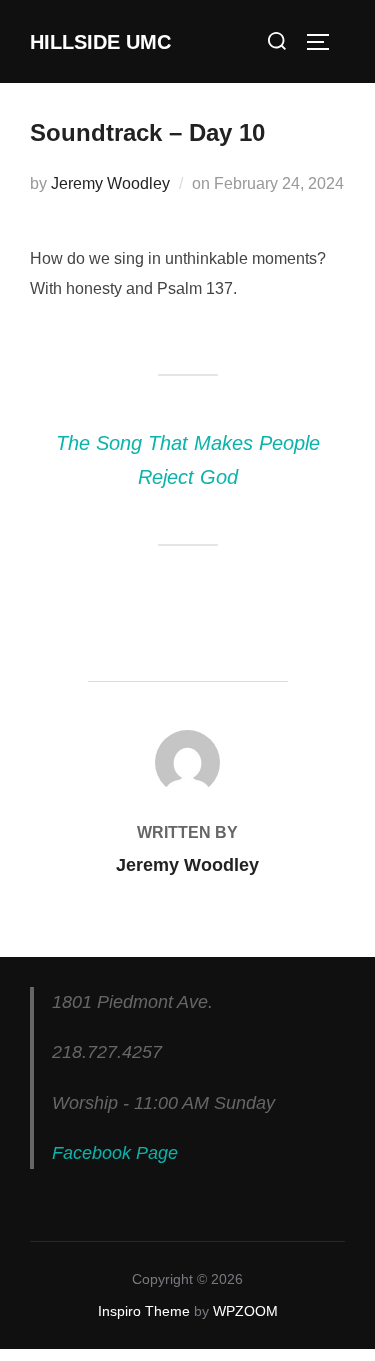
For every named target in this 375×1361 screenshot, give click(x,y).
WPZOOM (245, 1311)
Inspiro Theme (144, 1311)
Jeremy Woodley (110, 183)
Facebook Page (115, 1153)
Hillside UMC (100, 42)
